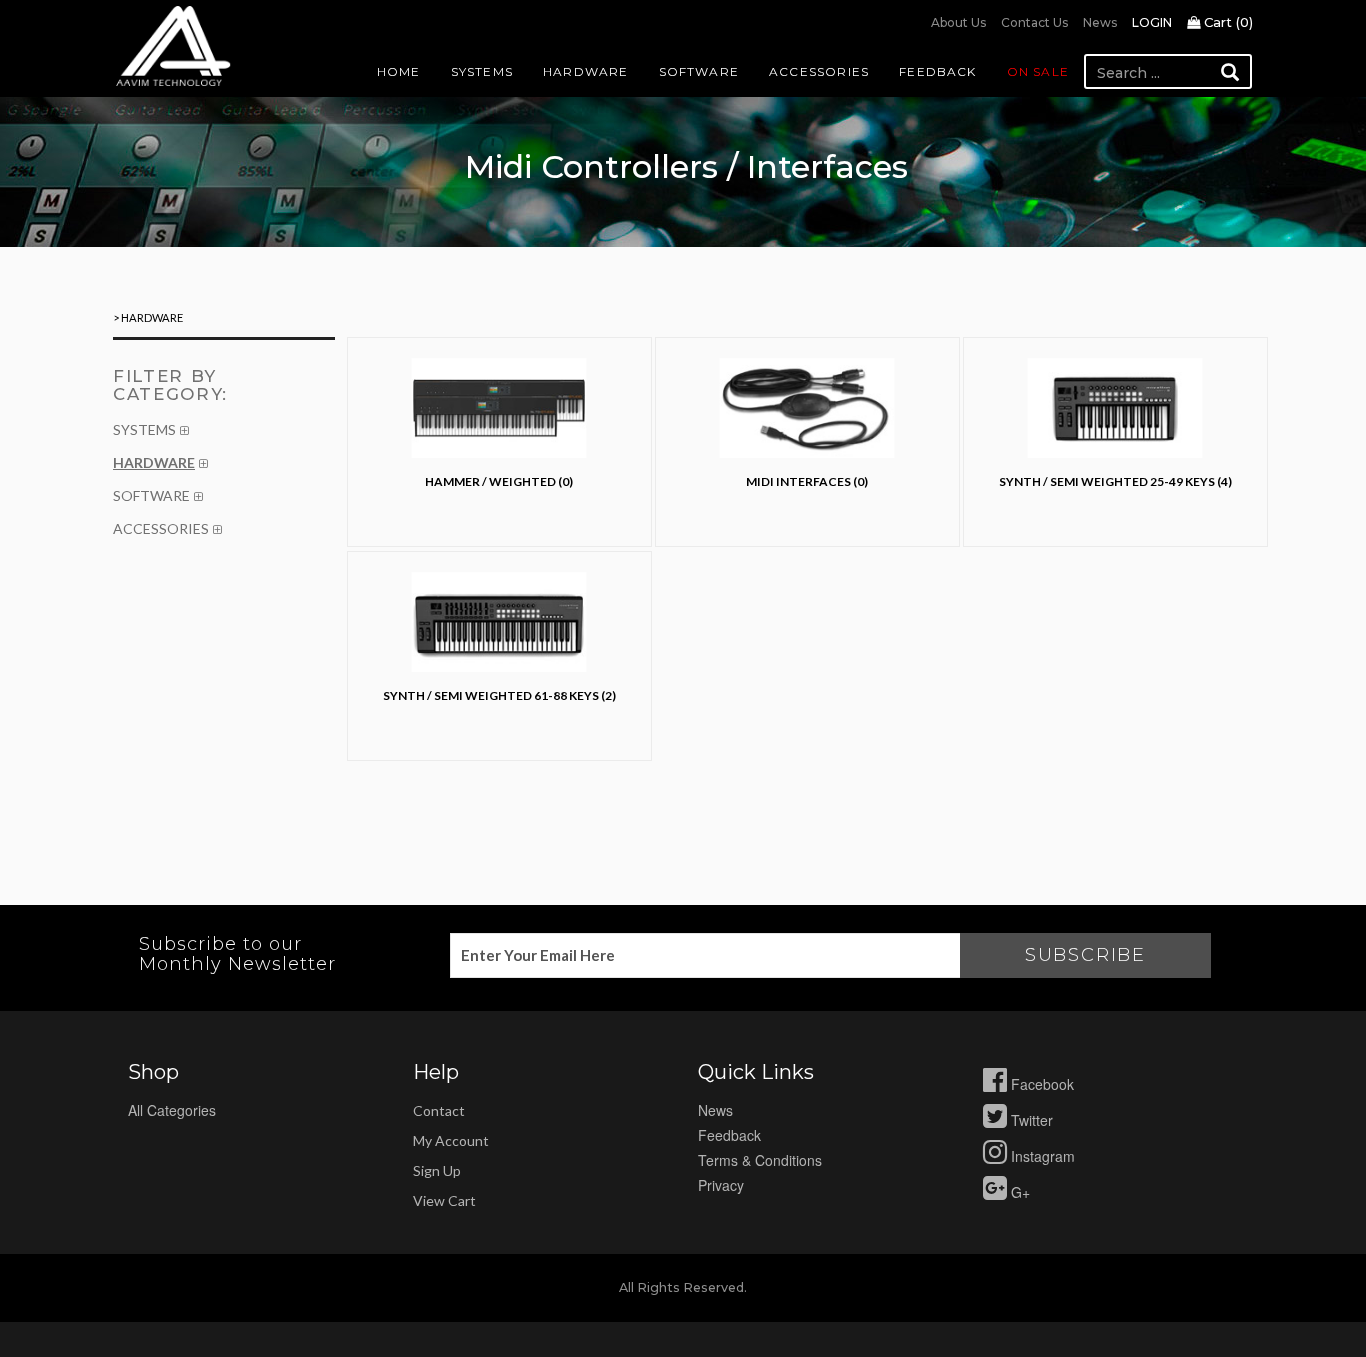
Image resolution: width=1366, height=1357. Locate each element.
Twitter (1030, 1120)
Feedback (938, 71)
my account (451, 1140)
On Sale (1038, 71)
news (715, 1110)
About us (958, 22)
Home (399, 71)
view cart (444, 1200)
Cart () (1226, 22)
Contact (439, 1110)
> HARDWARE (148, 317)
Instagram (1041, 1156)
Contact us (1034, 22)
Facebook (1040, 1084)
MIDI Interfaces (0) (807, 481)
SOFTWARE (151, 495)
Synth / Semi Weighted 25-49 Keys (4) (1115, 481)
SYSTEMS (144, 429)
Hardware (586, 71)
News (1100, 22)
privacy (721, 1185)
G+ (1018, 1192)
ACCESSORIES (161, 528)
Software (699, 71)
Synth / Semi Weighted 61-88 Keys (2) (499, 695)
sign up (437, 1170)
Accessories (819, 71)
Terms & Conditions (760, 1160)
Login (1152, 22)
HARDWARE (154, 462)
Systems (482, 71)
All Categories (172, 1110)
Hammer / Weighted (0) (499, 481)
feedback (729, 1135)
